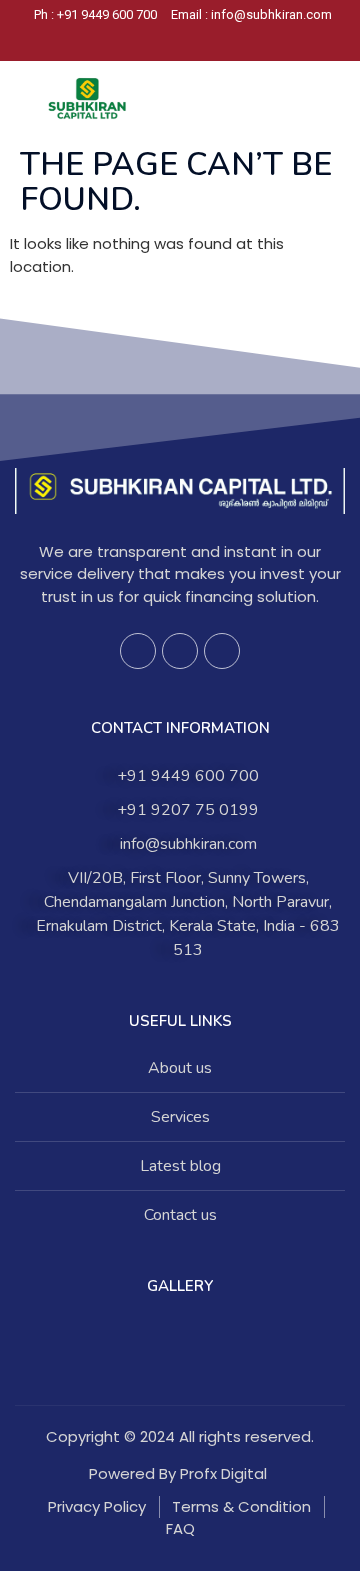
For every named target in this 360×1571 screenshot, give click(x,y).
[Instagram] (185, 42)
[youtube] (219, 42)
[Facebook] (151, 42)
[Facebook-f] (138, 651)
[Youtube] (222, 651)
